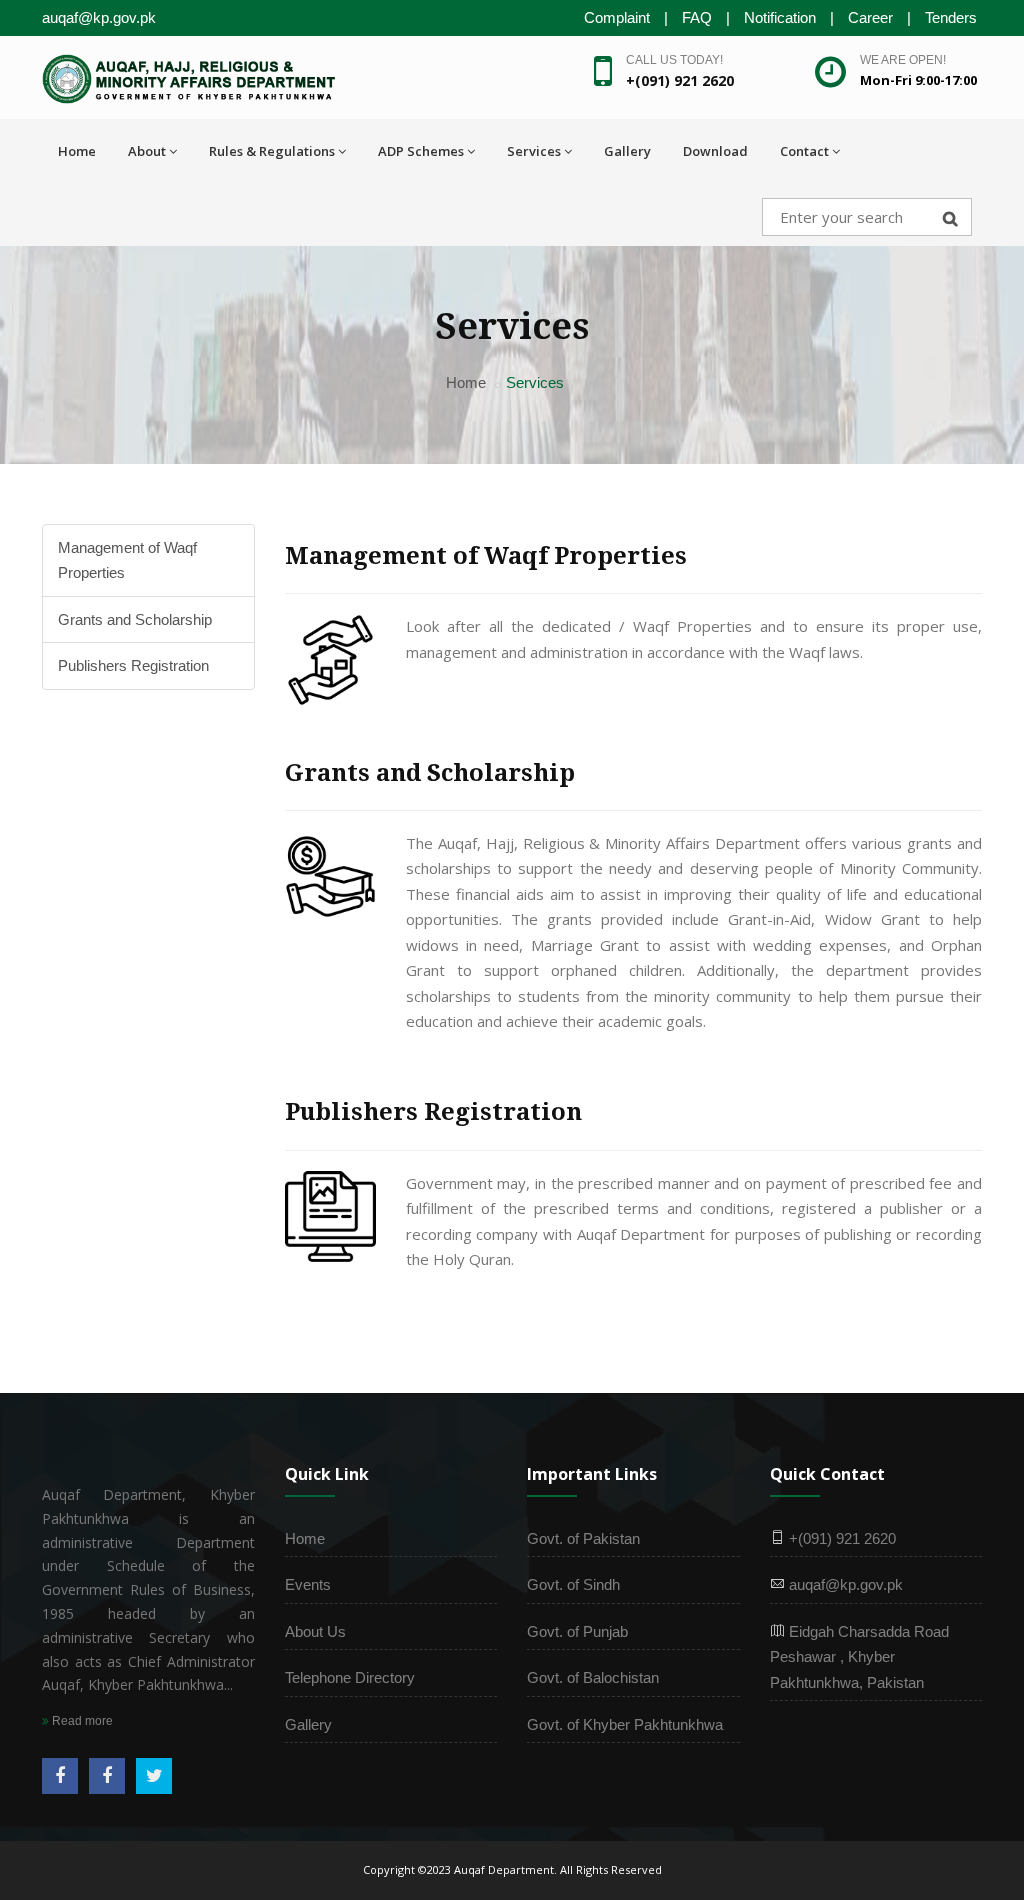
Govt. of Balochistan (593, 1677)
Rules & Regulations (272, 151)
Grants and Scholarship (135, 619)
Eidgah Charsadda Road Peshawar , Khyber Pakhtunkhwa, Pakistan (859, 1657)
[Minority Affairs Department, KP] (107, 1776)
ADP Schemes (421, 151)
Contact (804, 151)
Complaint (617, 17)
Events (308, 1584)
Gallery (627, 151)
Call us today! (674, 60)
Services (534, 151)
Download (715, 151)
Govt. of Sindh (573, 1584)
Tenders (951, 17)
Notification (780, 17)
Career (870, 17)
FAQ (697, 17)
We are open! (903, 60)
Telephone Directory (350, 1677)
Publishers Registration (133, 665)
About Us (315, 1631)
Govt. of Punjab (577, 1631)
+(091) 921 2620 (840, 1538)
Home (77, 151)
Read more (81, 1721)
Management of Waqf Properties (127, 560)
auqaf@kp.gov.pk (844, 1584)
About (147, 151)
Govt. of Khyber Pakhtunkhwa (625, 1724)
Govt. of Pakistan (583, 1538)
